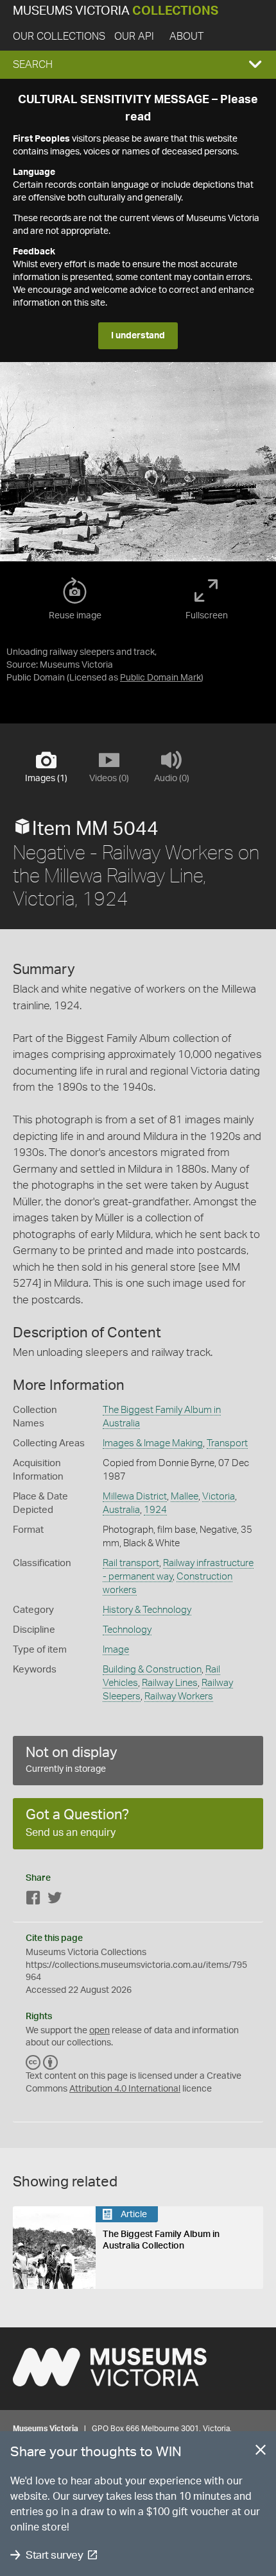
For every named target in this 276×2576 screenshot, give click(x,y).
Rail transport (131, 1563)
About (186, 37)
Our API (134, 37)
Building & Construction (152, 1670)
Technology (127, 1630)
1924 (155, 1510)
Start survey (54, 2555)
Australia (121, 1510)
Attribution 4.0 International (125, 2089)
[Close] (261, 2452)
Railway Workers (179, 1697)
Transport (227, 1443)
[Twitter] (55, 1900)
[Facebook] (33, 1900)
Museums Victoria (116, 11)
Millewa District (135, 1497)
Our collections (59, 37)
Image (116, 1650)
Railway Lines (170, 1683)
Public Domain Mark (160, 678)
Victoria (219, 1497)
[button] (138, 65)
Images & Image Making (153, 1443)
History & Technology (147, 1610)
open (99, 2031)
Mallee (185, 1497)
